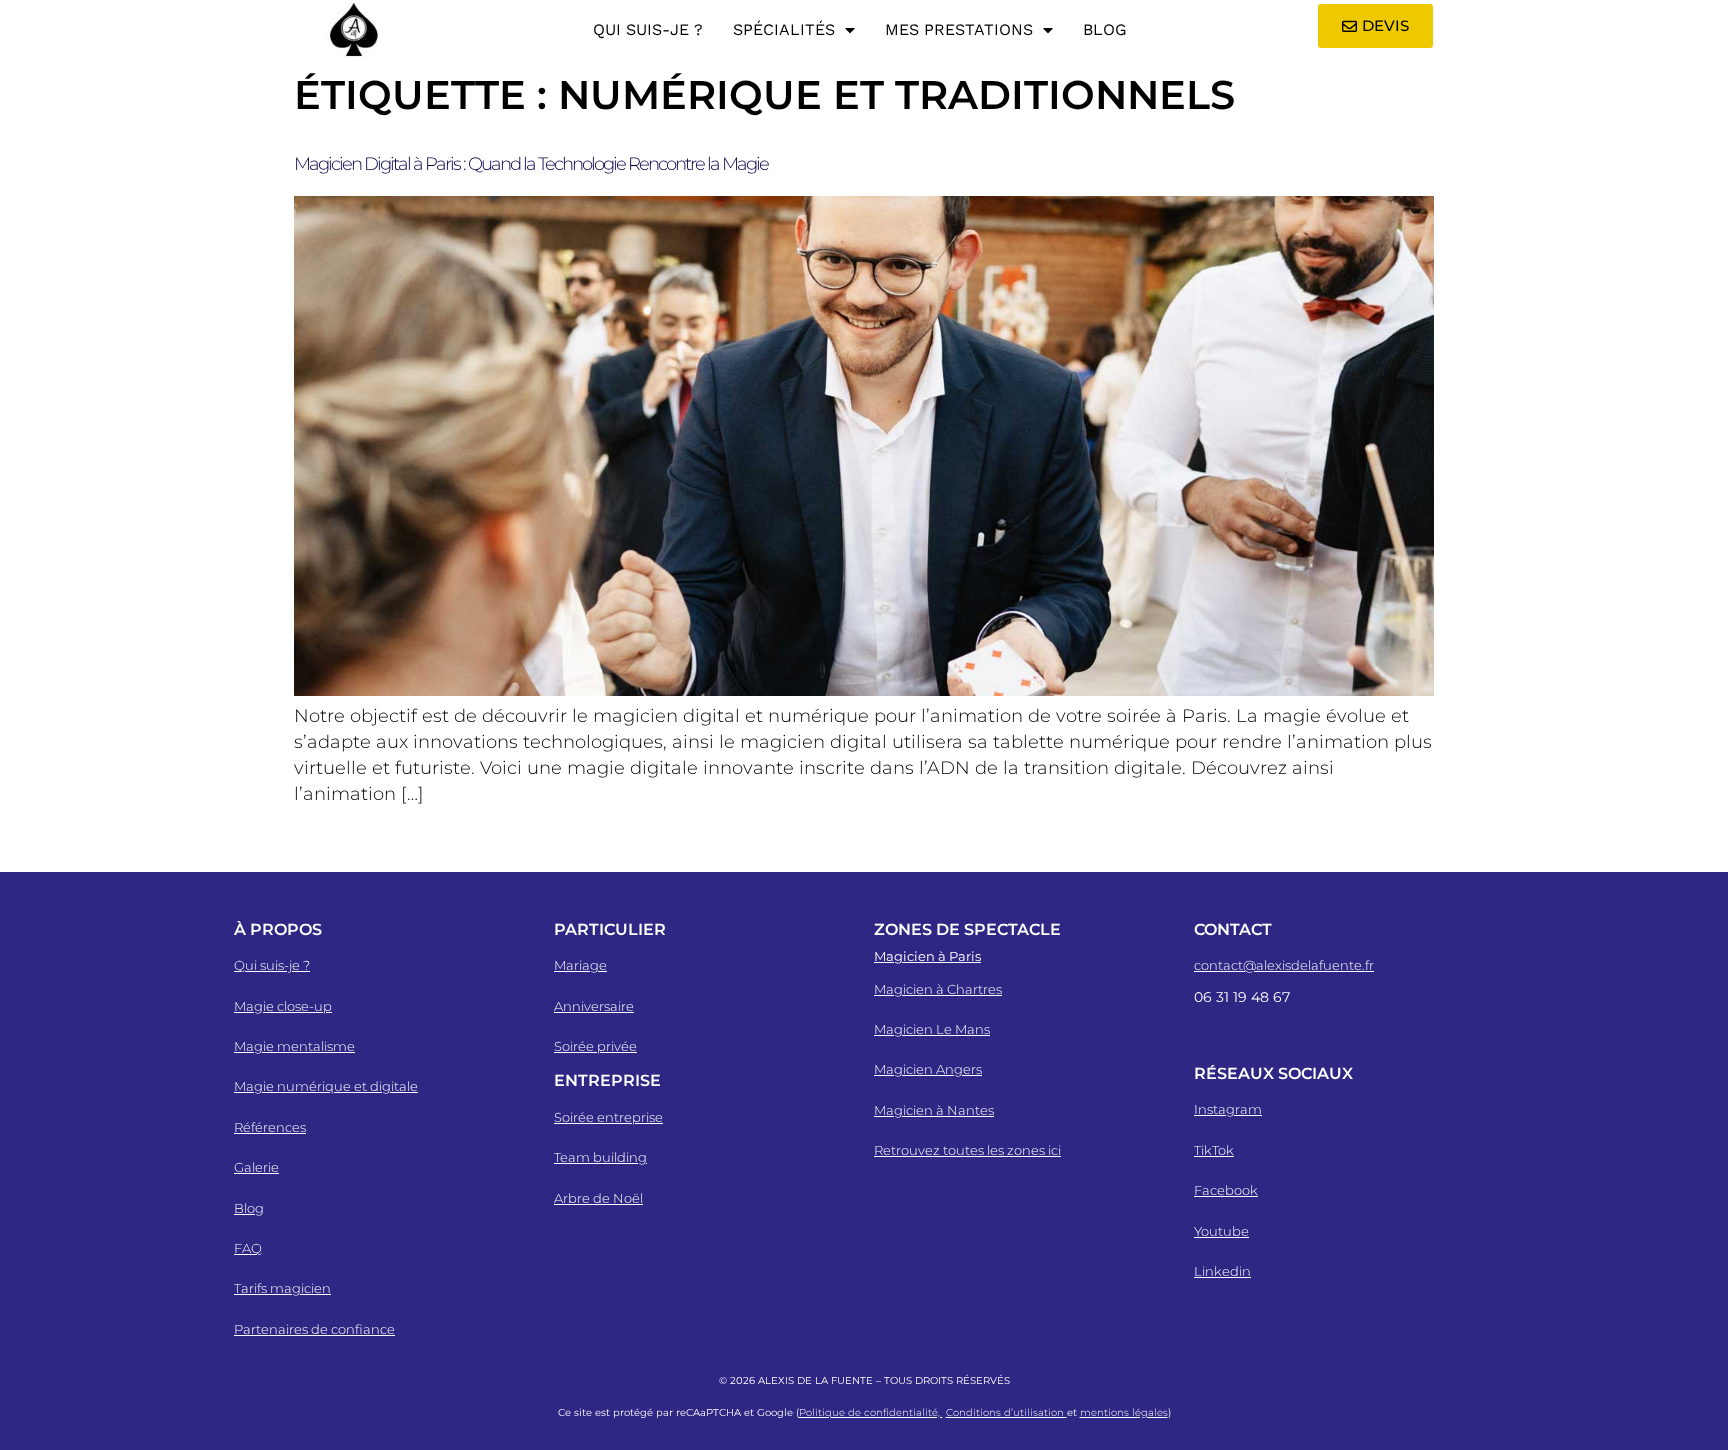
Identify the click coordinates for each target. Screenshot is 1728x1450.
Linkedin (1222, 1271)
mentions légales (1124, 1412)
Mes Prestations (959, 29)
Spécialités (784, 29)
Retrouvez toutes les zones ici (967, 1150)
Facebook (1226, 1190)
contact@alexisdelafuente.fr (1284, 965)
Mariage (580, 965)
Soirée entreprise (608, 1117)
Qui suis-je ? (648, 29)
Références (270, 1127)
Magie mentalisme (294, 1046)
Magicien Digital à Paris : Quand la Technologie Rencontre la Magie (531, 164)
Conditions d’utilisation (1006, 1412)
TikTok (1214, 1150)
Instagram (1228, 1109)
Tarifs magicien (282, 1288)
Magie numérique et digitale (326, 1086)
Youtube (1221, 1231)
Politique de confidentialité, (871, 1412)
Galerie (256, 1167)
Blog (1105, 29)
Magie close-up (283, 1006)
